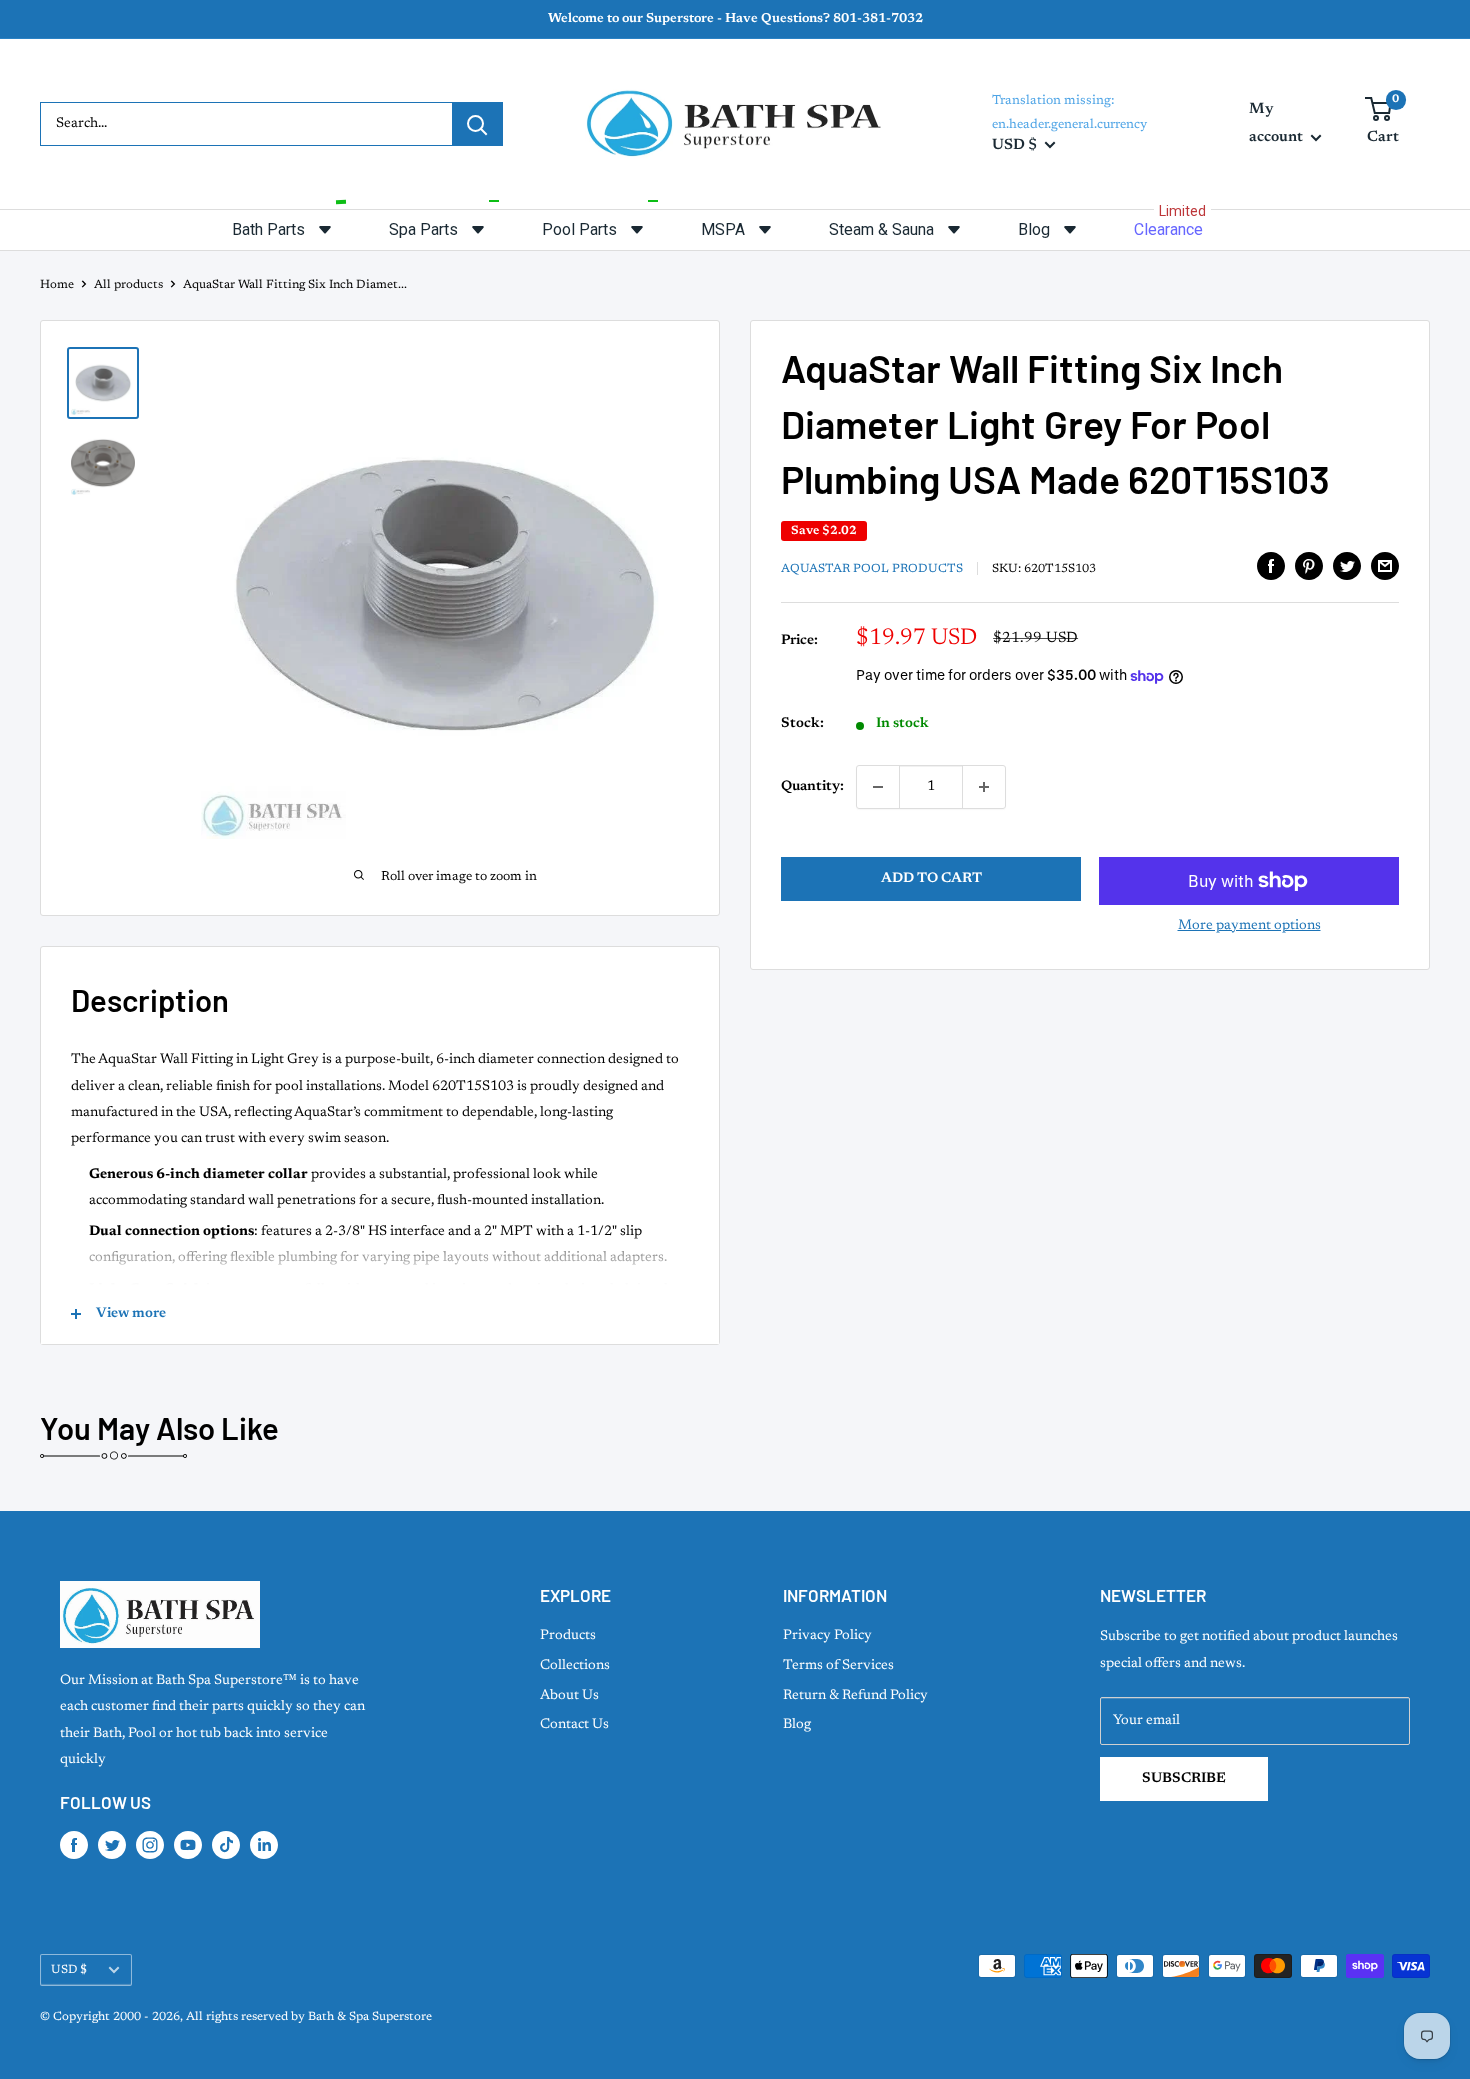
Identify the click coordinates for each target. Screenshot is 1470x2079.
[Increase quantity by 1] (984, 787)
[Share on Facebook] (1271, 566)
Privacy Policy (827, 1636)
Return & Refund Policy (855, 1696)
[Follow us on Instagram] (150, 1845)
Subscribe (1184, 1779)
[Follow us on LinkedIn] (264, 1845)
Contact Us (574, 1725)
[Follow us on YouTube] (188, 1845)
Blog (797, 1725)
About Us (569, 1696)
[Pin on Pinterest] (1309, 566)
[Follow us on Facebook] (74, 1845)
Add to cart (931, 879)
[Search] (477, 124)
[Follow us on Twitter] (112, 1845)
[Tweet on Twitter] (1347, 566)
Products (568, 1636)
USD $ (69, 1970)
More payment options (1249, 926)
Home (57, 285)
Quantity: (812, 787)
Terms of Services (838, 1666)
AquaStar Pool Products (872, 569)
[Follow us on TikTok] (226, 1845)
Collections (575, 1666)
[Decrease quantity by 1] (878, 787)
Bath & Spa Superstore (370, 2017)
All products (128, 285)
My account (1277, 123)
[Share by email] (1385, 566)
